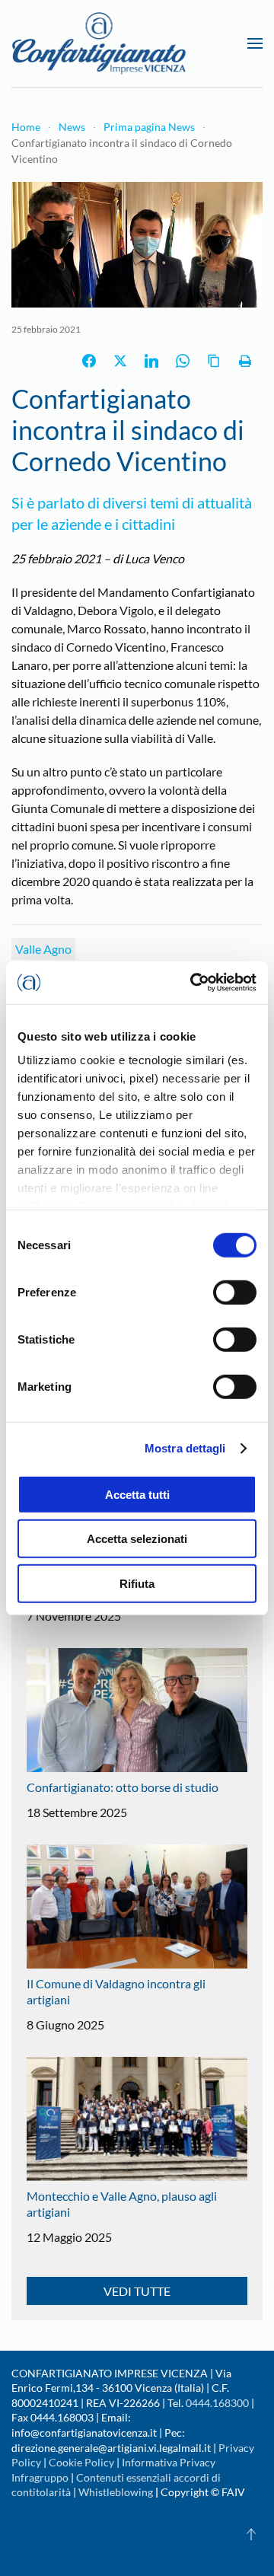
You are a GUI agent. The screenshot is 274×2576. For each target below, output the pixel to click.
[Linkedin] (151, 361)
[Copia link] (214, 361)
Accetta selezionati (137, 1539)
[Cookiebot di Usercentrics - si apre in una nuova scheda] (193, 983)
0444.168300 (217, 2403)
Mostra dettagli (185, 1448)
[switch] (235, 1292)
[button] (255, 43)
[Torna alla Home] (99, 43)
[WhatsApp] (183, 361)
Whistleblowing (116, 2492)
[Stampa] (245, 361)
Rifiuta (137, 1583)
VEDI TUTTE (137, 2291)
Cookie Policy (81, 2462)
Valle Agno (43, 949)
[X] (120, 361)
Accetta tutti (137, 1494)
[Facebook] (89, 361)
